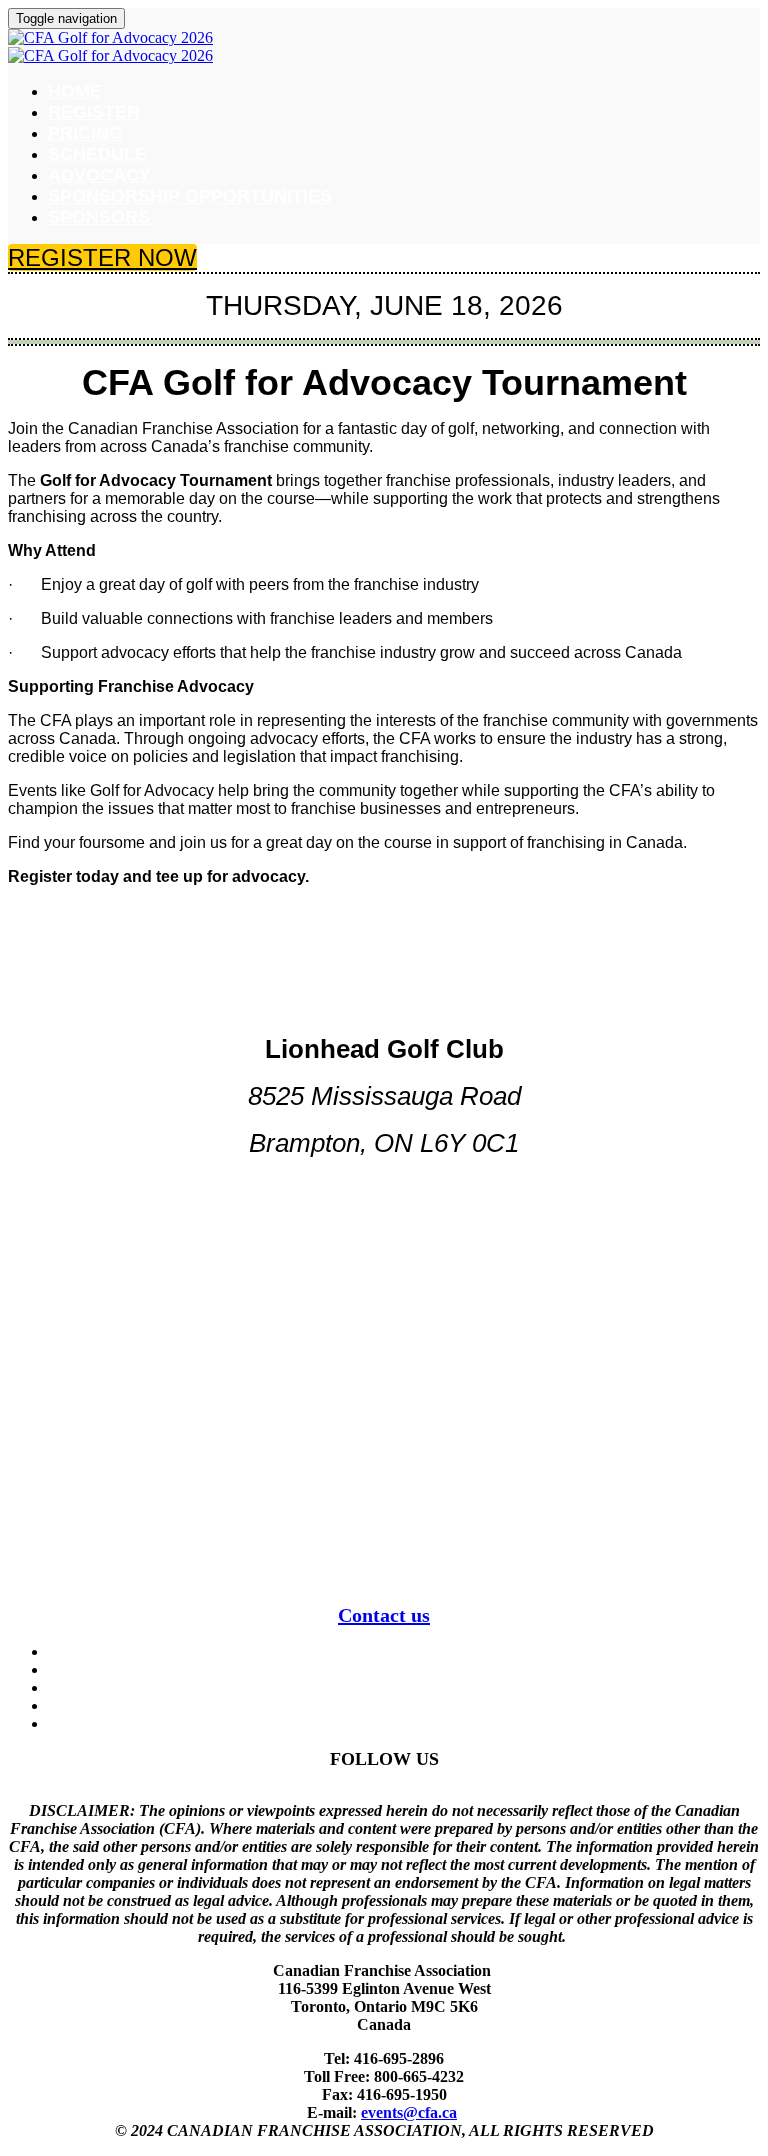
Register (94, 112)
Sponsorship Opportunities (190, 196)
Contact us (384, 1615)
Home (75, 91)
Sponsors (99, 217)
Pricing (85, 133)
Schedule (97, 154)
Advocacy (99, 175)
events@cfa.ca (409, 2112)
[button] (102, 257)
